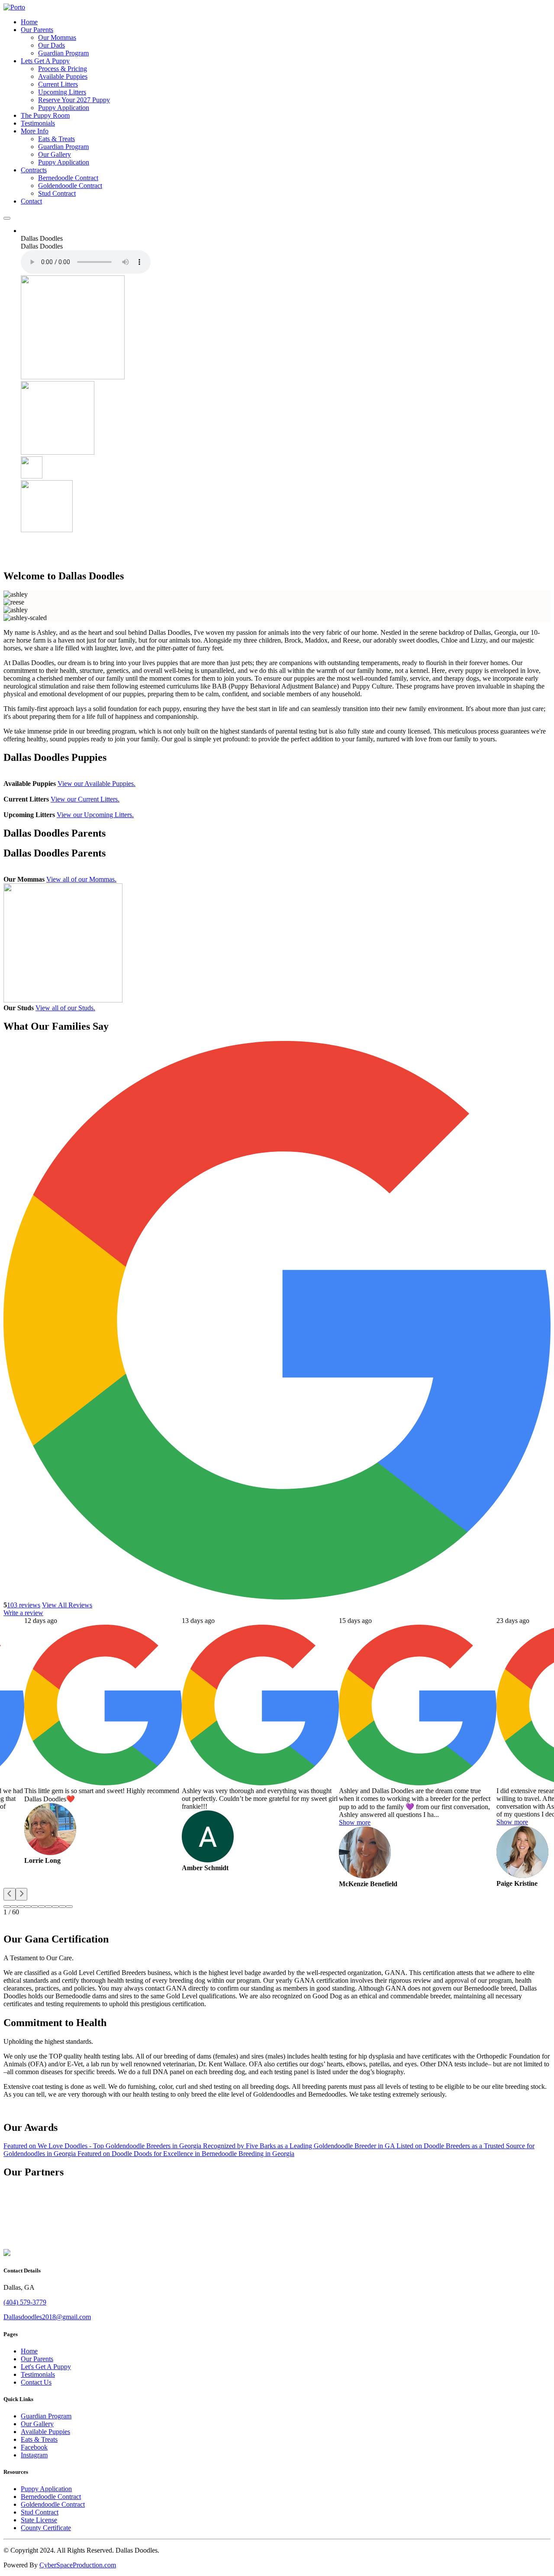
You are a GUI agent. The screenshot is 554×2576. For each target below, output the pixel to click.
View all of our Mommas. (81, 879)
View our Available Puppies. (97, 784)
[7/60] (55, 1907)
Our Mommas (57, 37)
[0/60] (7, 1907)
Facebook (34, 2447)
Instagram (34, 2455)
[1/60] (14, 1907)
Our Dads (52, 45)
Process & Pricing (63, 69)
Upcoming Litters (62, 92)
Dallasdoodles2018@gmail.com (47, 2317)
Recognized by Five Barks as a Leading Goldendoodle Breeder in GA (300, 2146)
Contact (31, 201)
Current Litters (58, 84)
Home (29, 22)
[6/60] (48, 1907)
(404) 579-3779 (25, 2302)
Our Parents (37, 30)
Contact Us (36, 2382)
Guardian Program (63, 53)
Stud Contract (57, 193)
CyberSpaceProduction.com (78, 2565)
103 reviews (24, 1605)
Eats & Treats (56, 139)
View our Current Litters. (85, 799)
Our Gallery (55, 154)
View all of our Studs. (65, 1008)
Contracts (34, 170)
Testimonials (38, 123)
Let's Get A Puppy (46, 2367)
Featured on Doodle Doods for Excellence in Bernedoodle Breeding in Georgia (186, 2154)
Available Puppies (63, 76)
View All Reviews (67, 1605)
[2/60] (21, 1907)
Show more (355, 1822)
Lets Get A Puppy (45, 61)
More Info (35, 131)
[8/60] (62, 1907)
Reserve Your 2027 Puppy (74, 100)
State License (39, 2520)
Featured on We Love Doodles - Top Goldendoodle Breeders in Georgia (103, 2146)
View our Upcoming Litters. (95, 815)
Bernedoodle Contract (68, 178)
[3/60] (28, 1907)
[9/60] (69, 1907)
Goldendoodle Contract (70, 186)
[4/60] (35, 1907)
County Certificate (46, 2528)
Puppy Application (64, 108)
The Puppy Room (45, 115)
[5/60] (42, 1907)
